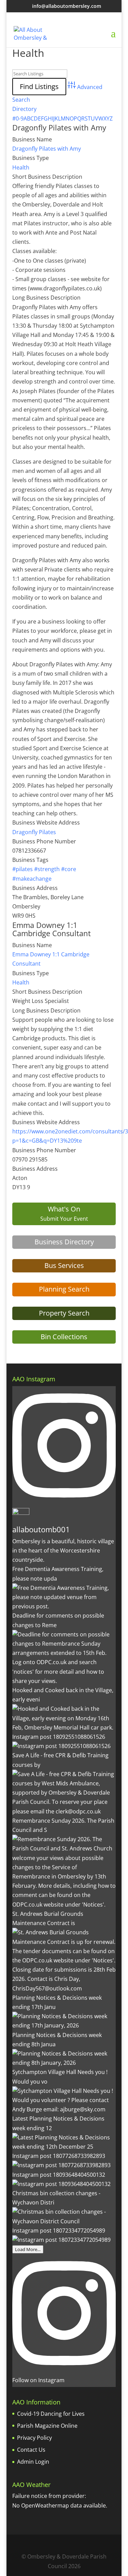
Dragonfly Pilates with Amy (59, 127)
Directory (24, 109)
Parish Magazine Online (47, 2426)
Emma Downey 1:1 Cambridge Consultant (52, 929)
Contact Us (31, 2450)
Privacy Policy (34, 2438)
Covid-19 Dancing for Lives (51, 2414)
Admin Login (33, 2462)
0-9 (20, 118)
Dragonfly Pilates (34, 832)
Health (21, 167)
